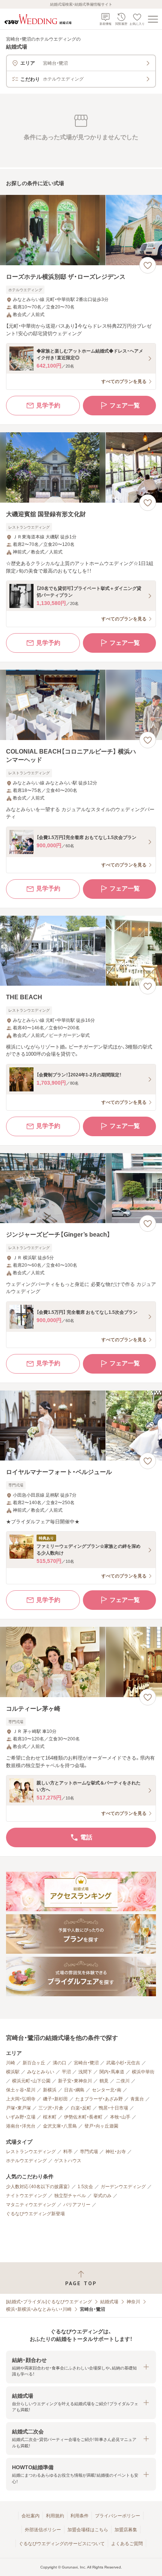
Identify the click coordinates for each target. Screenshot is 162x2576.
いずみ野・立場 (21, 2117)
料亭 (68, 2152)
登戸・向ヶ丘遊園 (101, 2126)
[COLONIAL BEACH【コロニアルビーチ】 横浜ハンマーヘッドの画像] (81, 705)
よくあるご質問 (127, 2544)
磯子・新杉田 (55, 2099)
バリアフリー (77, 2205)
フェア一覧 (125, 405)
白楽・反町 (81, 2108)
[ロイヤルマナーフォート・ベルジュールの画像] (81, 1426)
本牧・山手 (120, 2117)
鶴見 (104, 2081)
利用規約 (55, 2516)
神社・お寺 (116, 2152)
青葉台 (137, 2099)
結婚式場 (109, 2302)
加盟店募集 (126, 2530)
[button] (81, 2367)
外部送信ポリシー (43, 2530)
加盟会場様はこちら (88, 2530)
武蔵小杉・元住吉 (123, 2063)
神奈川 (133, 2302)
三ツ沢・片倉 (51, 2108)
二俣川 (123, 2081)
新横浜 (50, 2090)
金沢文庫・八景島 (60, 2126)
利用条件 (79, 2516)
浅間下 (85, 2072)
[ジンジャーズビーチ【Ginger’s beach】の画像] (81, 1188)
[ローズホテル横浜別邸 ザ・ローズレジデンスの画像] (81, 230)
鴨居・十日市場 (113, 2108)
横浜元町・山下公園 (31, 2081)
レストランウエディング (31, 2152)
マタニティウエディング (31, 2205)
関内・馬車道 (112, 2072)
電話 (86, 1837)
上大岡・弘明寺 (21, 2099)
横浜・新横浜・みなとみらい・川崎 (39, 2309)
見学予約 (48, 405)
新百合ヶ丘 (34, 2063)
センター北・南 (107, 2090)
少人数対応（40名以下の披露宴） (38, 2187)
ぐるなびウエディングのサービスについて (62, 2544)
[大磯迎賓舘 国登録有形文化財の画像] (81, 467)
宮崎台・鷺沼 (86, 2063)
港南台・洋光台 (21, 2126)
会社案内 (31, 2516)
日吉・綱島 (74, 2090)
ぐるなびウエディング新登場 (35, 2214)
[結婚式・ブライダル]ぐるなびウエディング (49, 2302)
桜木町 (50, 2117)
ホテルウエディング (26, 2161)
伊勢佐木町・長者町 (83, 2117)
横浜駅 (13, 2072)
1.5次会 (85, 2187)
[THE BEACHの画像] (81, 951)
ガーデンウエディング (123, 2187)
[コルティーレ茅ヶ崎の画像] (81, 1662)
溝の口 (60, 2063)
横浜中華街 (143, 2072)
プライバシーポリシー (118, 2516)
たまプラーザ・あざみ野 (99, 2099)
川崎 (11, 2063)
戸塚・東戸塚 (18, 2108)
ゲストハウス (68, 2161)
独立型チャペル (70, 2196)
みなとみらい (41, 2072)
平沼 (66, 2072)
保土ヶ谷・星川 (21, 2090)
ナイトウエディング (26, 2196)
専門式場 (89, 2152)
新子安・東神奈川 (75, 2081)
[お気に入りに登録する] (148, 265)
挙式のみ (102, 2196)
